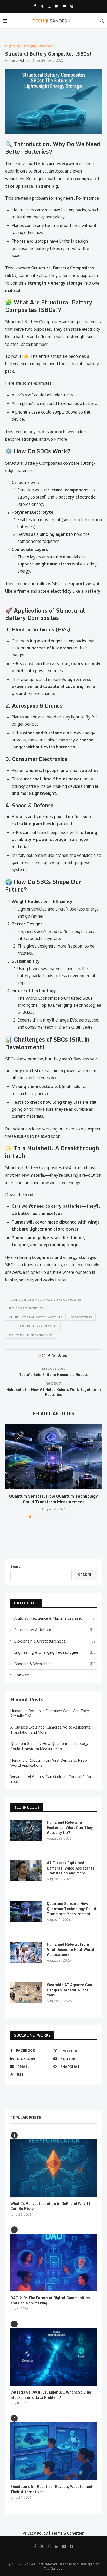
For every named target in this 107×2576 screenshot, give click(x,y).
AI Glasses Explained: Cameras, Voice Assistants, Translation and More (71, 1868)
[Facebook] (35, 6)
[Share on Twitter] (54, 1356)
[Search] (102, 21)
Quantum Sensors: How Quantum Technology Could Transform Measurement (53, 1499)
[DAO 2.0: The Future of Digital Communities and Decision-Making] (53, 2262)
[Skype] (72, 6)
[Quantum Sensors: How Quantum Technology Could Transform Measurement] (53, 1456)
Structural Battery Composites (33, 1326)
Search (16, 1566)
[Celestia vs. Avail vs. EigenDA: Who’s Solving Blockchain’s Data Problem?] (53, 2357)
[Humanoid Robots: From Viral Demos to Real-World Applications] (26, 1952)
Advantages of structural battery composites (45, 1300)
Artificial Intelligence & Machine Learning (55, 1618)
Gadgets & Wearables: (55, 1664)
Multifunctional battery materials (35, 1317)
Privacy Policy (35, 2533)
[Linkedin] (57, 6)
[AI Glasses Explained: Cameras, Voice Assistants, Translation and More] (26, 1871)
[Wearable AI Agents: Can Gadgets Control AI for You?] (26, 1993)
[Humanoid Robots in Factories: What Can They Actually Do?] (26, 1830)
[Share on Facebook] (49, 1356)
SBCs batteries (82, 1317)
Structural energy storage (31, 1335)
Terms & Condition (68, 2533)
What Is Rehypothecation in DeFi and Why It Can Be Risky (50, 2206)
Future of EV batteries (26, 1308)
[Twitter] (42, 6)
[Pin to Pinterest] (59, 1356)
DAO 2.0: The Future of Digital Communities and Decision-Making (50, 2300)
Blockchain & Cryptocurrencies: (55, 1641)
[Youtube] (64, 6)
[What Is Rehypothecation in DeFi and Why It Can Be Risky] (53, 2168)
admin (24, 60)
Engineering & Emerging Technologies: (55, 1652)
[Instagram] (49, 6)
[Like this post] (43, 1356)
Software (55, 1675)
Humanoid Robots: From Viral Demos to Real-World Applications (70, 1949)
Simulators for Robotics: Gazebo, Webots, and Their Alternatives (51, 2489)
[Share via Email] (65, 1356)
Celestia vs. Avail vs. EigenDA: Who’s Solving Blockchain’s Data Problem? (51, 2395)
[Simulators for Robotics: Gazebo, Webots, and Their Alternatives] (53, 2451)
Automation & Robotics (55, 1630)
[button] (10, 1471)
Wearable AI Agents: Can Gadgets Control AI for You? (69, 1990)
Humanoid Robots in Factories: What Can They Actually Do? (70, 1827)
